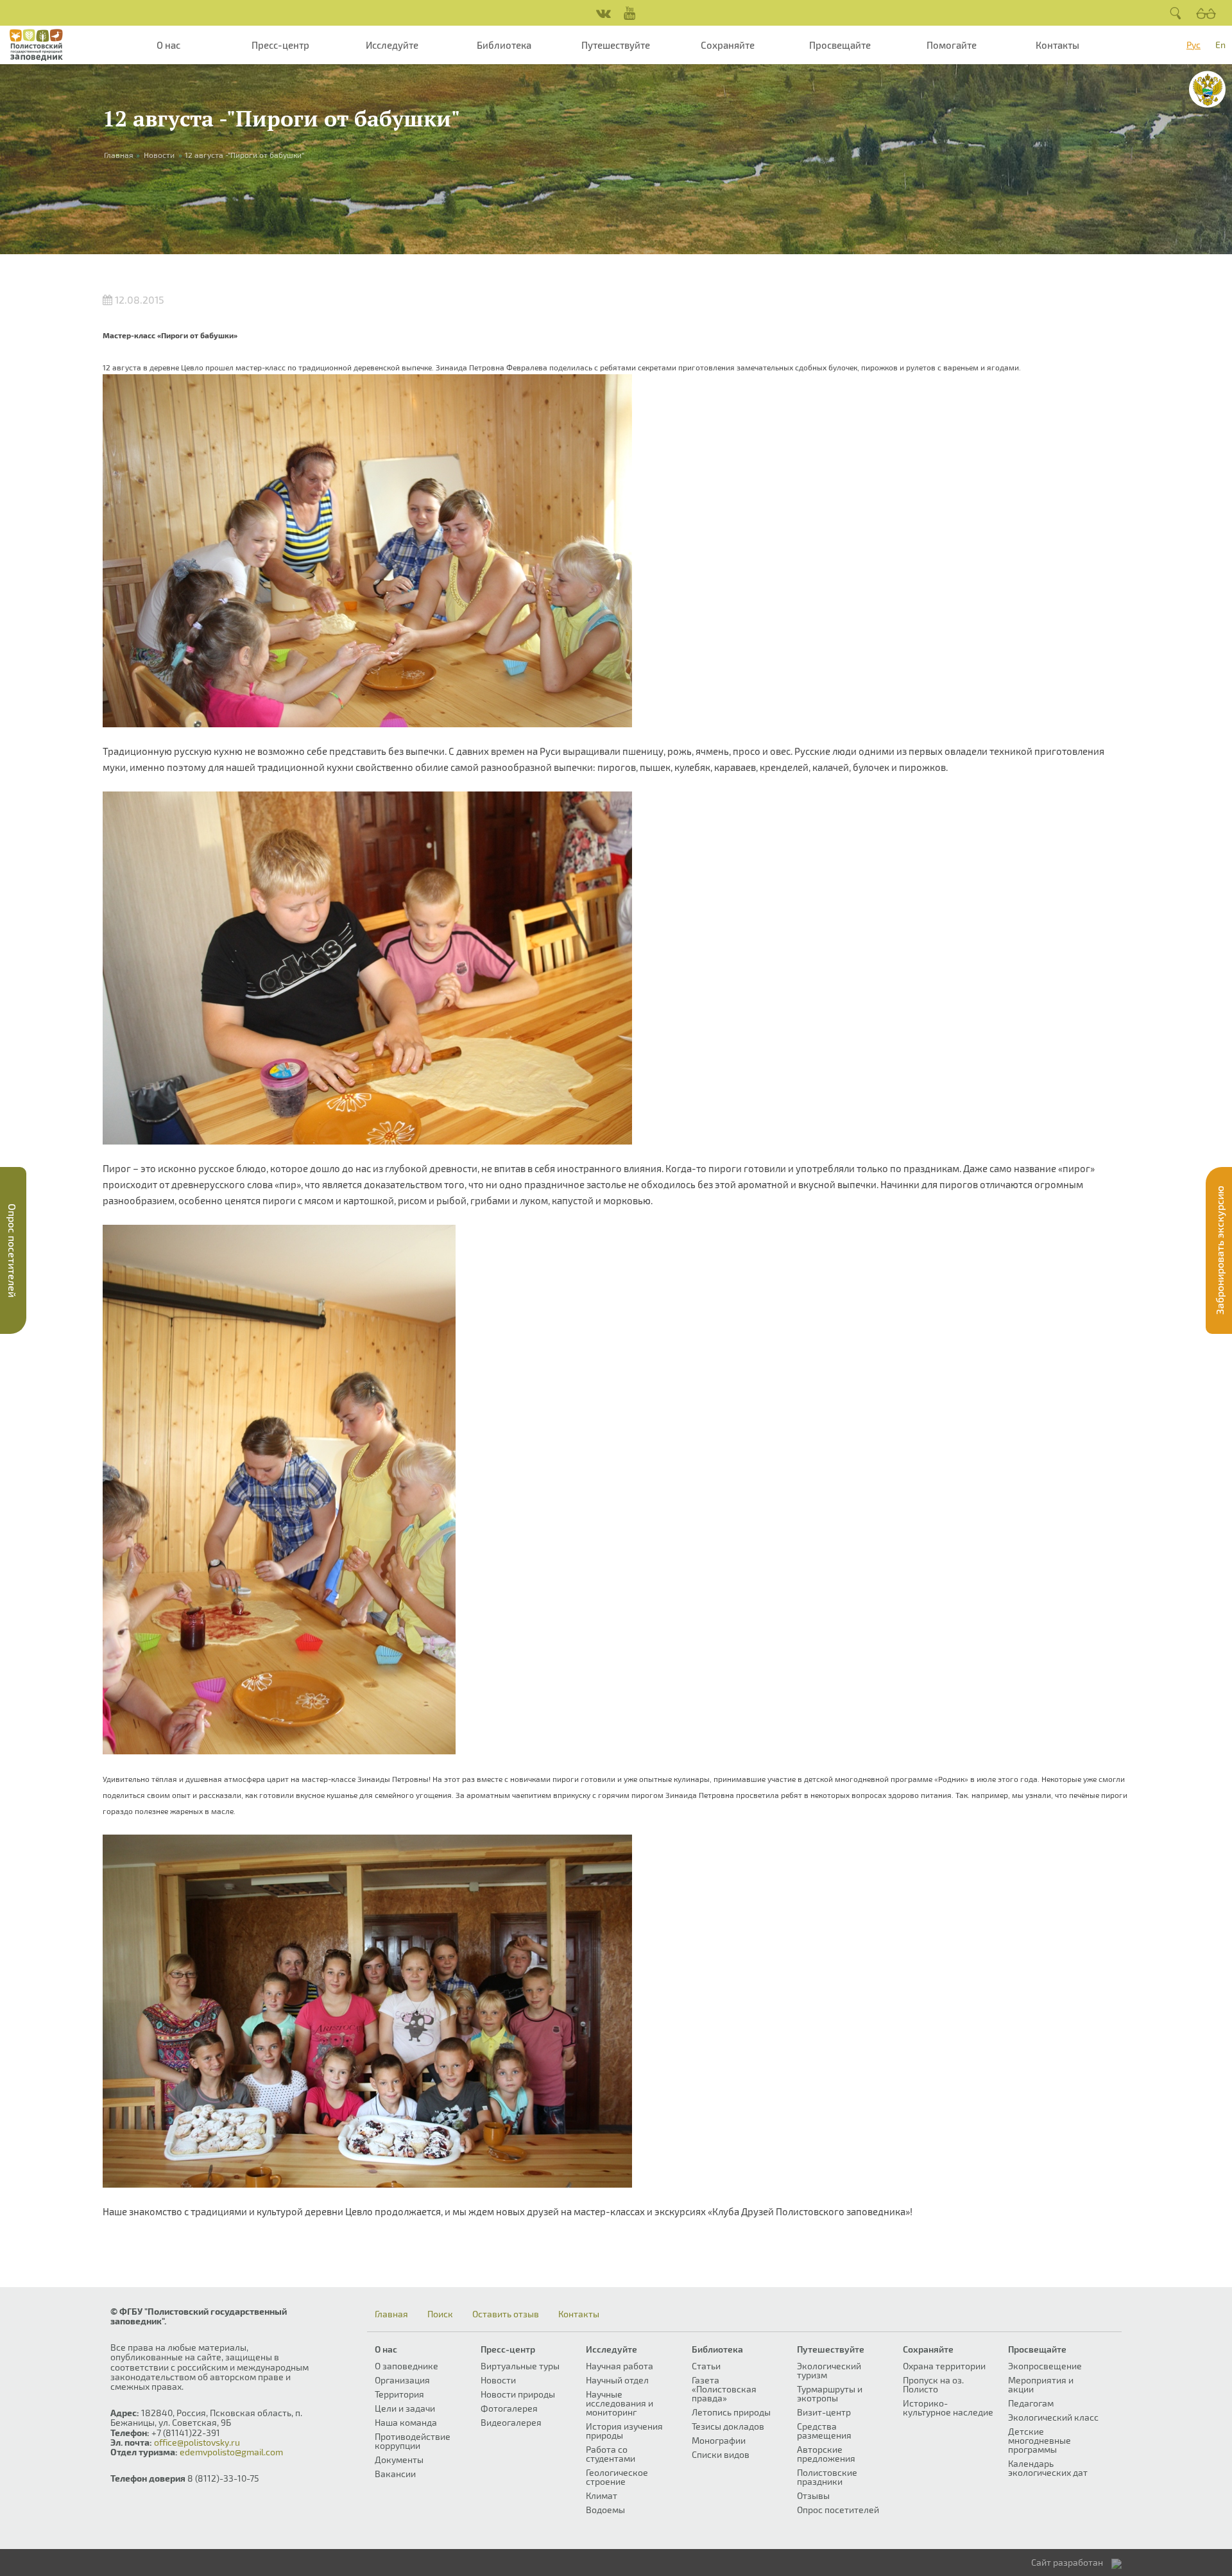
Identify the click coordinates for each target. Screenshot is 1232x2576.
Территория (399, 2394)
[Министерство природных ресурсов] (1207, 89)
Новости (159, 155)
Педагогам (1031, 2403)
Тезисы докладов (728, 2426)
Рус (1193, 45)
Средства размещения (824, 2431)
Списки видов (721, 2454)
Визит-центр (824, 2412)
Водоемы (605, 2510)
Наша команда (406, 2422)
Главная (391, 2314)
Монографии (719, 2440)
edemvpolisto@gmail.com (231, 2452)
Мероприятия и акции (1041, 2384)
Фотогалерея (509, 2408)
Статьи (706, 2366)
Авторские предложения (826, 2454)
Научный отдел (617, 2380)
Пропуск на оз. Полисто (933, 2384)
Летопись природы (731, 2412)
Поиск (440, 2314)
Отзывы (813, 2495)
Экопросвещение (1045, 2366)
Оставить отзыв (506, 2314)
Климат (602, 2495)
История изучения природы (624, 2431)
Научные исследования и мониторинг (620, 2403)
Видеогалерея (511, 2422)
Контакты (1057, 45)
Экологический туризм (829, 2370)
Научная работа (620, 2366)
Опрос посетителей (838, 2510)
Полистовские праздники (827, 2477)
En (1220, 45)
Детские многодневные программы (1039, 2440)
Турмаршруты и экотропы (830, 2393)
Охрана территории (944, 2366)
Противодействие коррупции (413, 2441)
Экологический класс (1053, 2417)
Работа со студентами (611, 2454)
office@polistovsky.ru (197, 2442)
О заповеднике (406, 2366)
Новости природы (518, 2394)
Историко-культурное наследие (948, 2407)
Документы (399, 2459)
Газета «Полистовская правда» (724, 2389)
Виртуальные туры (520, 2366)
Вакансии (395, 2474)
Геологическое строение (617, 2477)
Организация (402, 2380)
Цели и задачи (405, 2408)
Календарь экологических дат (1048, 2468)
